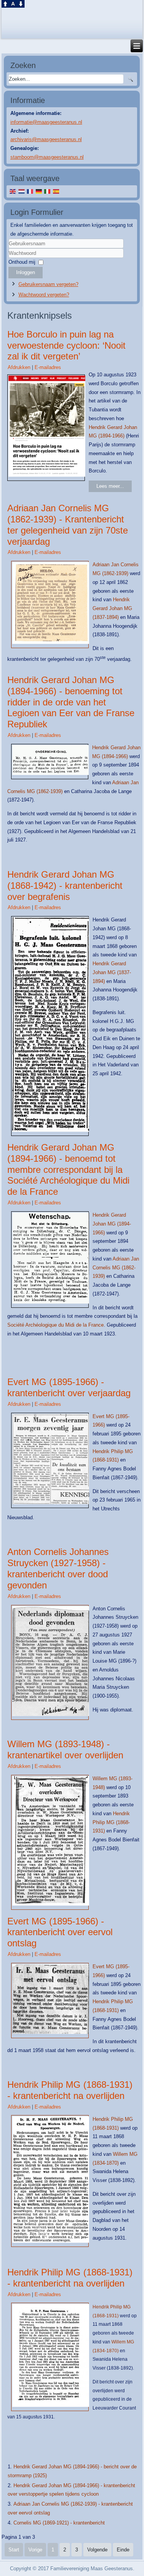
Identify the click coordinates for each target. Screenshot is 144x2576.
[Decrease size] (21, 6)
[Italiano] (47, 191)
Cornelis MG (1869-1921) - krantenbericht (59, 2523)
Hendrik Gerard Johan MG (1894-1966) (112, 1224)
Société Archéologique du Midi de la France (55, 1325)
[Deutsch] (39, 191)
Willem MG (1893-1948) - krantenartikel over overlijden (65, 1749)
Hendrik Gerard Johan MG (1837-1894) (112, 608)
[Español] (56, 191)
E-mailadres (48, 367)
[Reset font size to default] (13, 6)
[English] (13, 191)
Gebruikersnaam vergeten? (48, 284)
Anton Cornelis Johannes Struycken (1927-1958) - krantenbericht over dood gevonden (58, 1568)
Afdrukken (20, 367)
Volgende (97, 2550)
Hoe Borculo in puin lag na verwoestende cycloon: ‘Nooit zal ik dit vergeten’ (66, 345)
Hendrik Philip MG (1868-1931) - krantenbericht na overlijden (70, 2090)
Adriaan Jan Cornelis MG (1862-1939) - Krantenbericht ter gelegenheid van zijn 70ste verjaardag (68, 525)
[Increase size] (5, 6)
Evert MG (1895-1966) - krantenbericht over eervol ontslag (60, 1932)
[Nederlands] (21, 191)
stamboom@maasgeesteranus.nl (47, 157)
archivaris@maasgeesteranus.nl (46, 139)
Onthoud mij (22, 262)
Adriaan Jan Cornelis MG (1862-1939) (116, 1268)
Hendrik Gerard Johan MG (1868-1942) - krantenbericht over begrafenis (65, 886)
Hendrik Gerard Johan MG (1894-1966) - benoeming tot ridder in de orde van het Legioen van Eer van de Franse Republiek (71, 702)
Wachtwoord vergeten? (44, 295)
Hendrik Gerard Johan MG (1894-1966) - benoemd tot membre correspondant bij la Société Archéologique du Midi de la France (68, 1169)
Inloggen (26, 272)
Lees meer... (110, 486)
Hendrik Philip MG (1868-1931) (111, 1822)
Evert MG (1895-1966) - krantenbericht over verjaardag (69, 1387)
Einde (123, 2550)
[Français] (30, 191)
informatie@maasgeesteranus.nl (46, 122)
